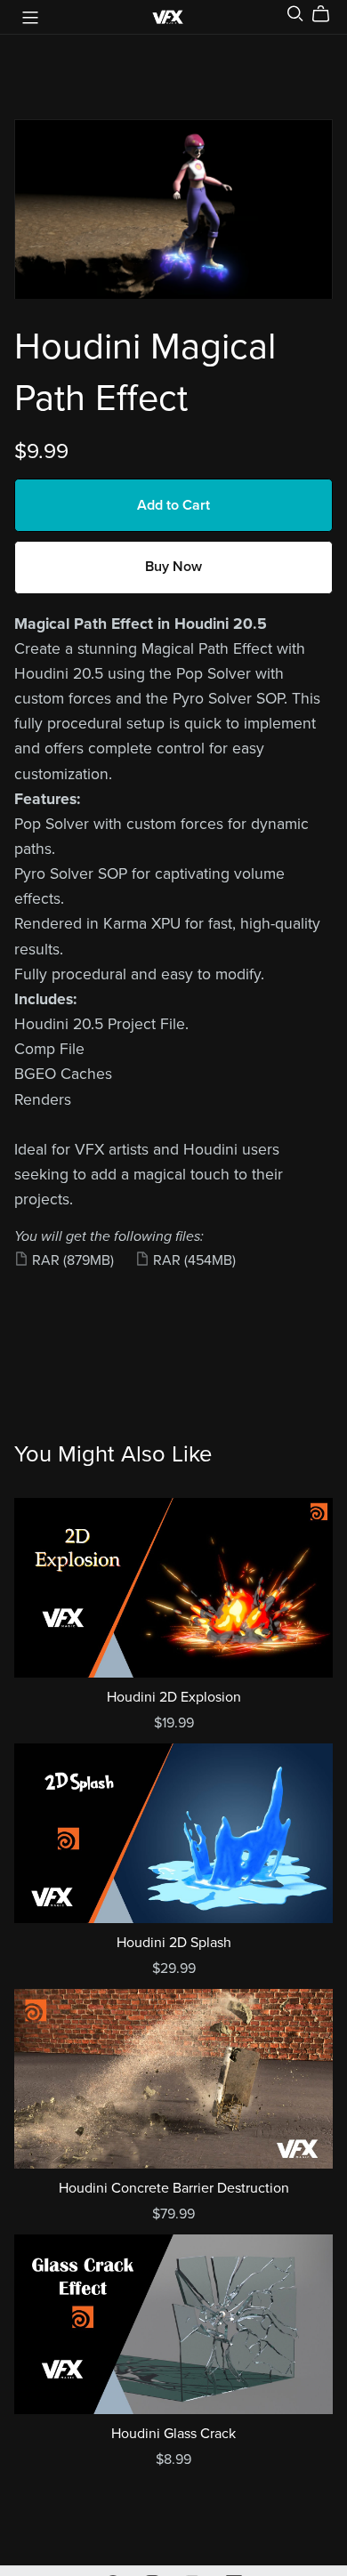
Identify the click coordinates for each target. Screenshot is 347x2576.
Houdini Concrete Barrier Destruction (174, 2188)
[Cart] (328, 14)
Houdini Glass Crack (173, 2434)
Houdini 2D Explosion (174, 1697)
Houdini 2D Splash (174, 1943)
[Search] (295, 14)
